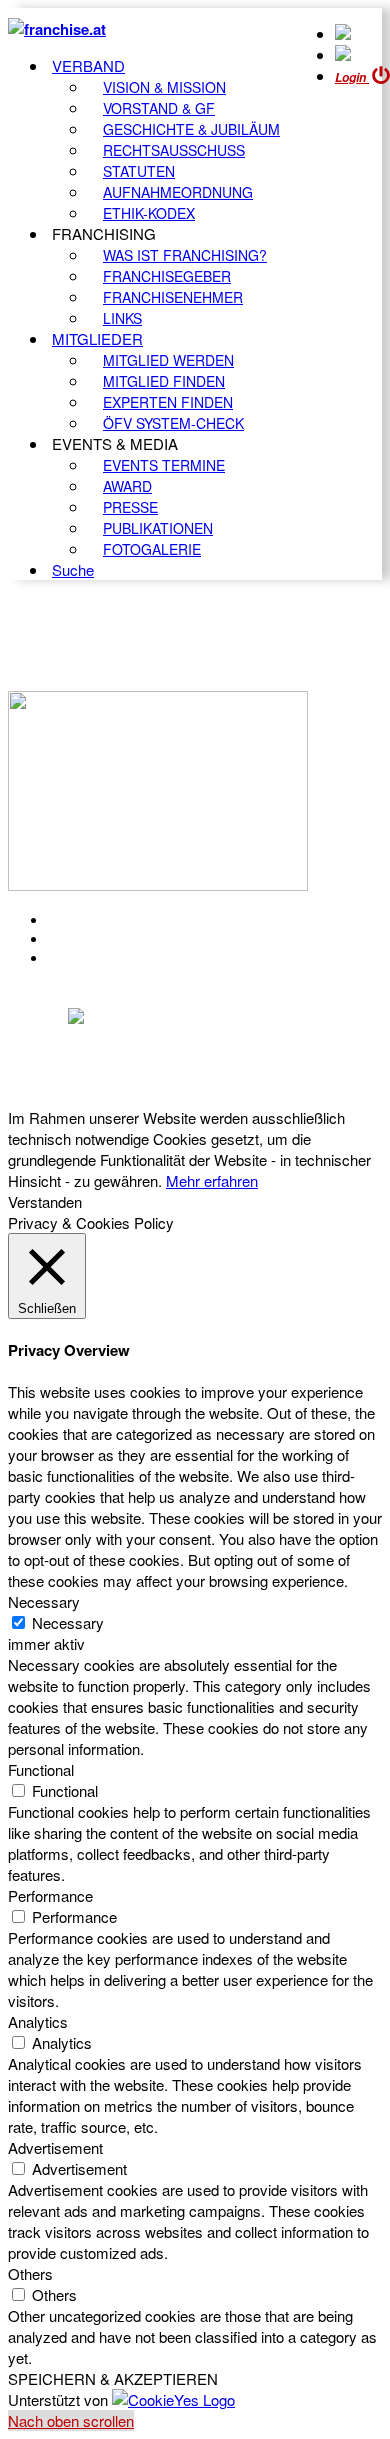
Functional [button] (41, 1769)
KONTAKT (86, 920)
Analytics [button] (38, 2021)
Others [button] (30, 2273)
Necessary (68, 1622)
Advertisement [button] (55, 2147)
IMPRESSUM (98, 939)
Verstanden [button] (45, 1201)
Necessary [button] (44, 1601)
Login (352, 77)
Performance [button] (50, 1895)
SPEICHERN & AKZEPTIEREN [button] (113, 2378)
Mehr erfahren (212, 1180)
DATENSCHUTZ (109, 958)
